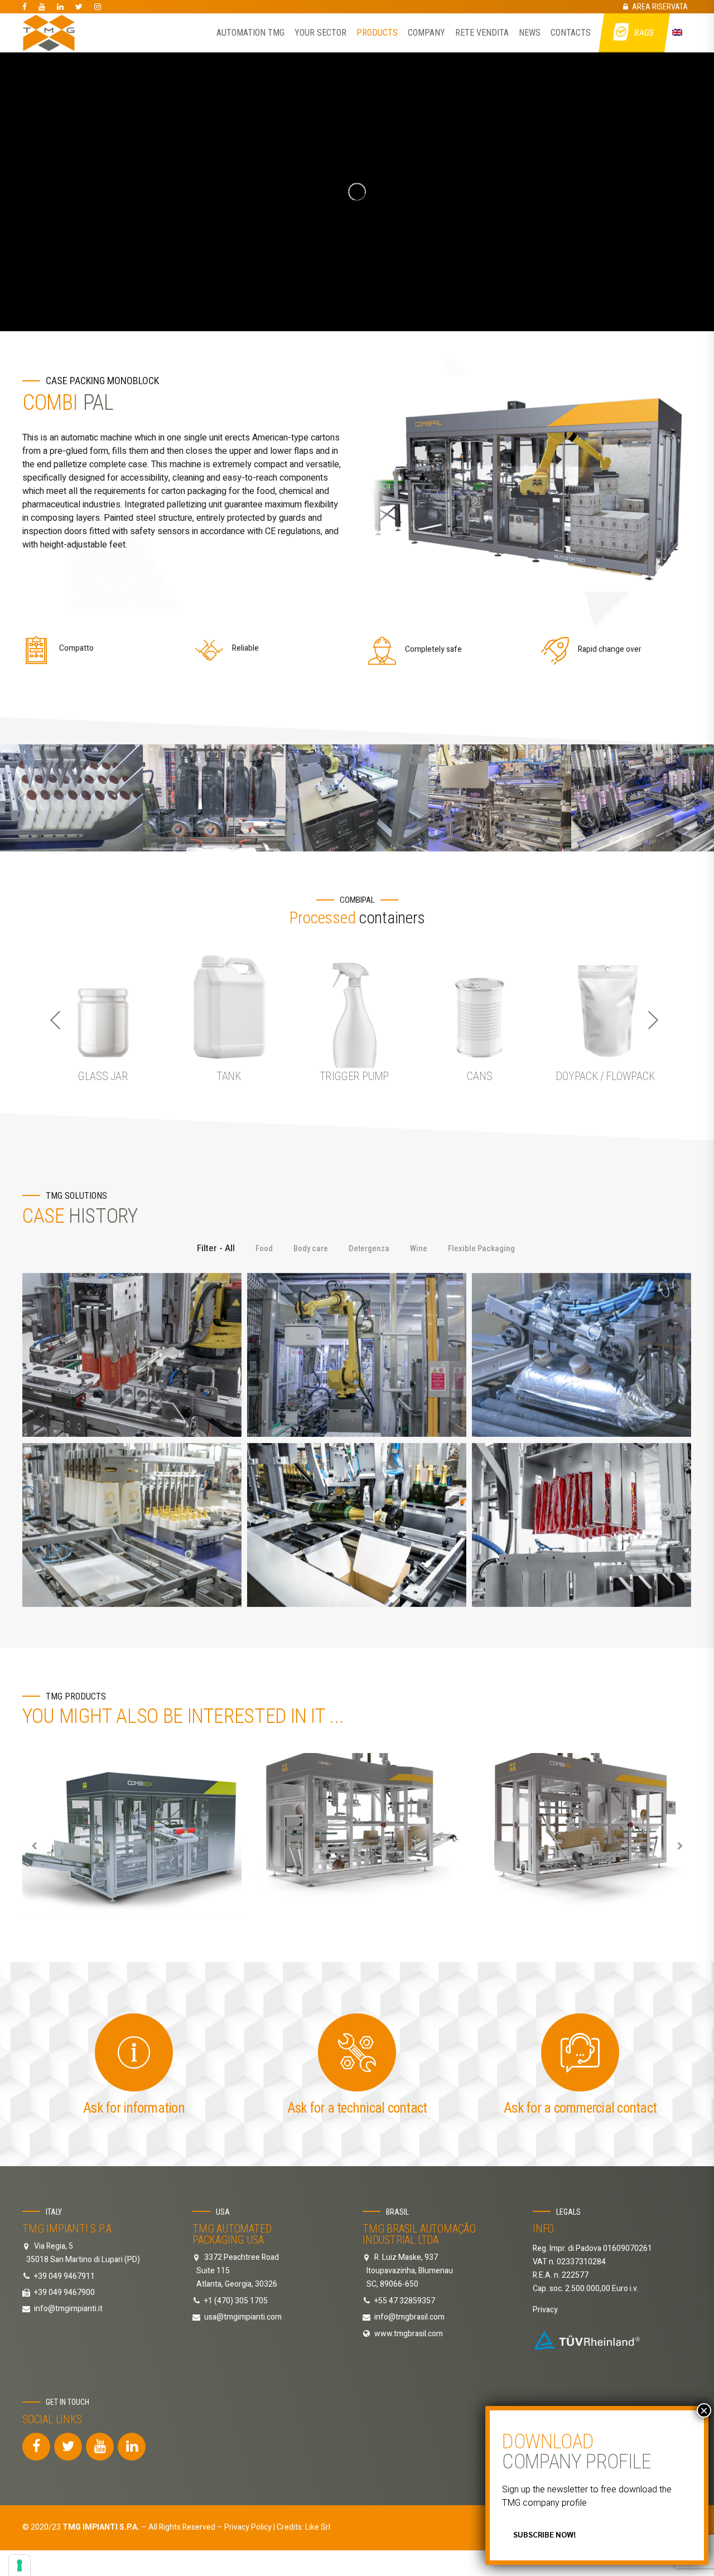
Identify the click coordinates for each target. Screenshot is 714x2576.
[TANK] (229, 1006)
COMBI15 (357, 1835)
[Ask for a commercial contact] (580, 2052)
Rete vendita (482, 33)
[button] (21, 798)
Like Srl (318, 2527)
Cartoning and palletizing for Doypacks (357, 1355)
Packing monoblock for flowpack (582, 1525)
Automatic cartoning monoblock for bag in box (582, 1355)
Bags (645, 33)
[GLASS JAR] (103, 1006)
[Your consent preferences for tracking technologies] (20, 2565)
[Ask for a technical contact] (357, 2052)
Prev (56, 1020)
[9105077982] (587, 2340)
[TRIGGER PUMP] (354, 1006)
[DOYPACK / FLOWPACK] (605, 1006)
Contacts (571, 33)
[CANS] (480, 1006)
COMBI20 (582, 1835)
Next (653, 1020)
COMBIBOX (132, 1835)
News (530, 33)
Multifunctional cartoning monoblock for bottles (132, 1525)
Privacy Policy (248, 2527)
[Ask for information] (134, 2052)
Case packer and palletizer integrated (132, 1355)
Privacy (545, 2310)
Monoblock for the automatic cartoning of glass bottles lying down (357, 1525)
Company (426, 33)
